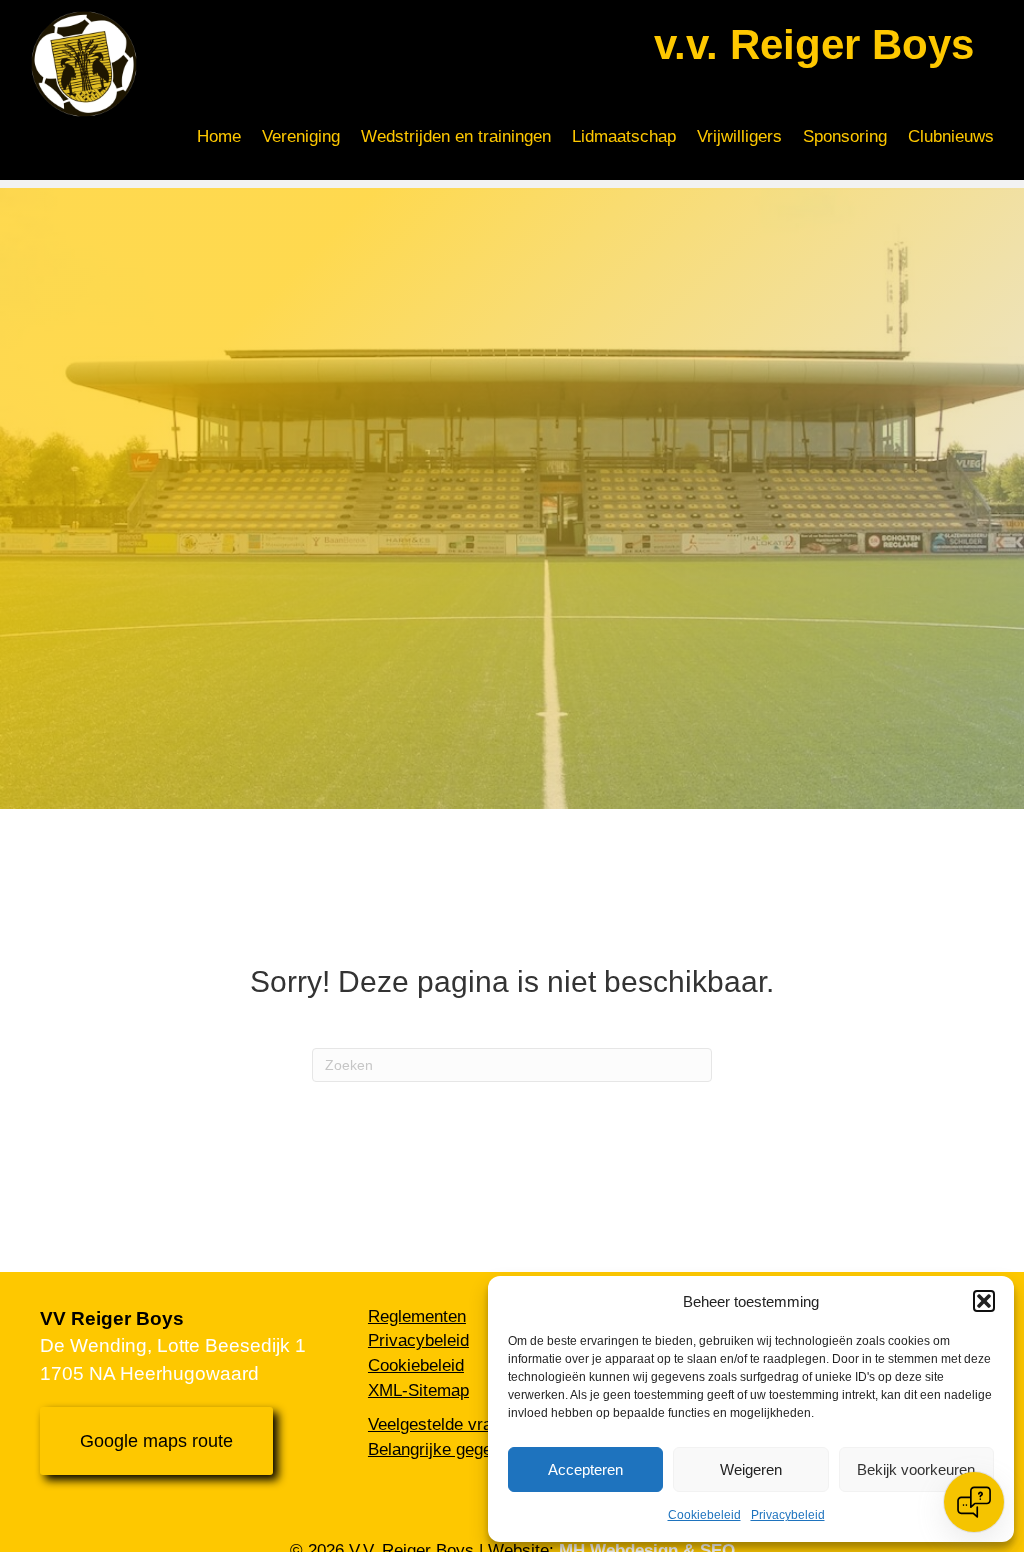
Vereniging (301, 136)
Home (219, 136)
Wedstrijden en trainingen (456, 136)
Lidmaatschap (624, 136)
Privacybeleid (788, 1515)
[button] (984, 1301)
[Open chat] (974, 1502)
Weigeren (751, 1469)
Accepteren (585, 1469)
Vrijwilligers (739, 136)
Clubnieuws (951, 136)
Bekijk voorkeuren (916, 1469)
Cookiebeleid (704, 1515)
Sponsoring (845, 136)
